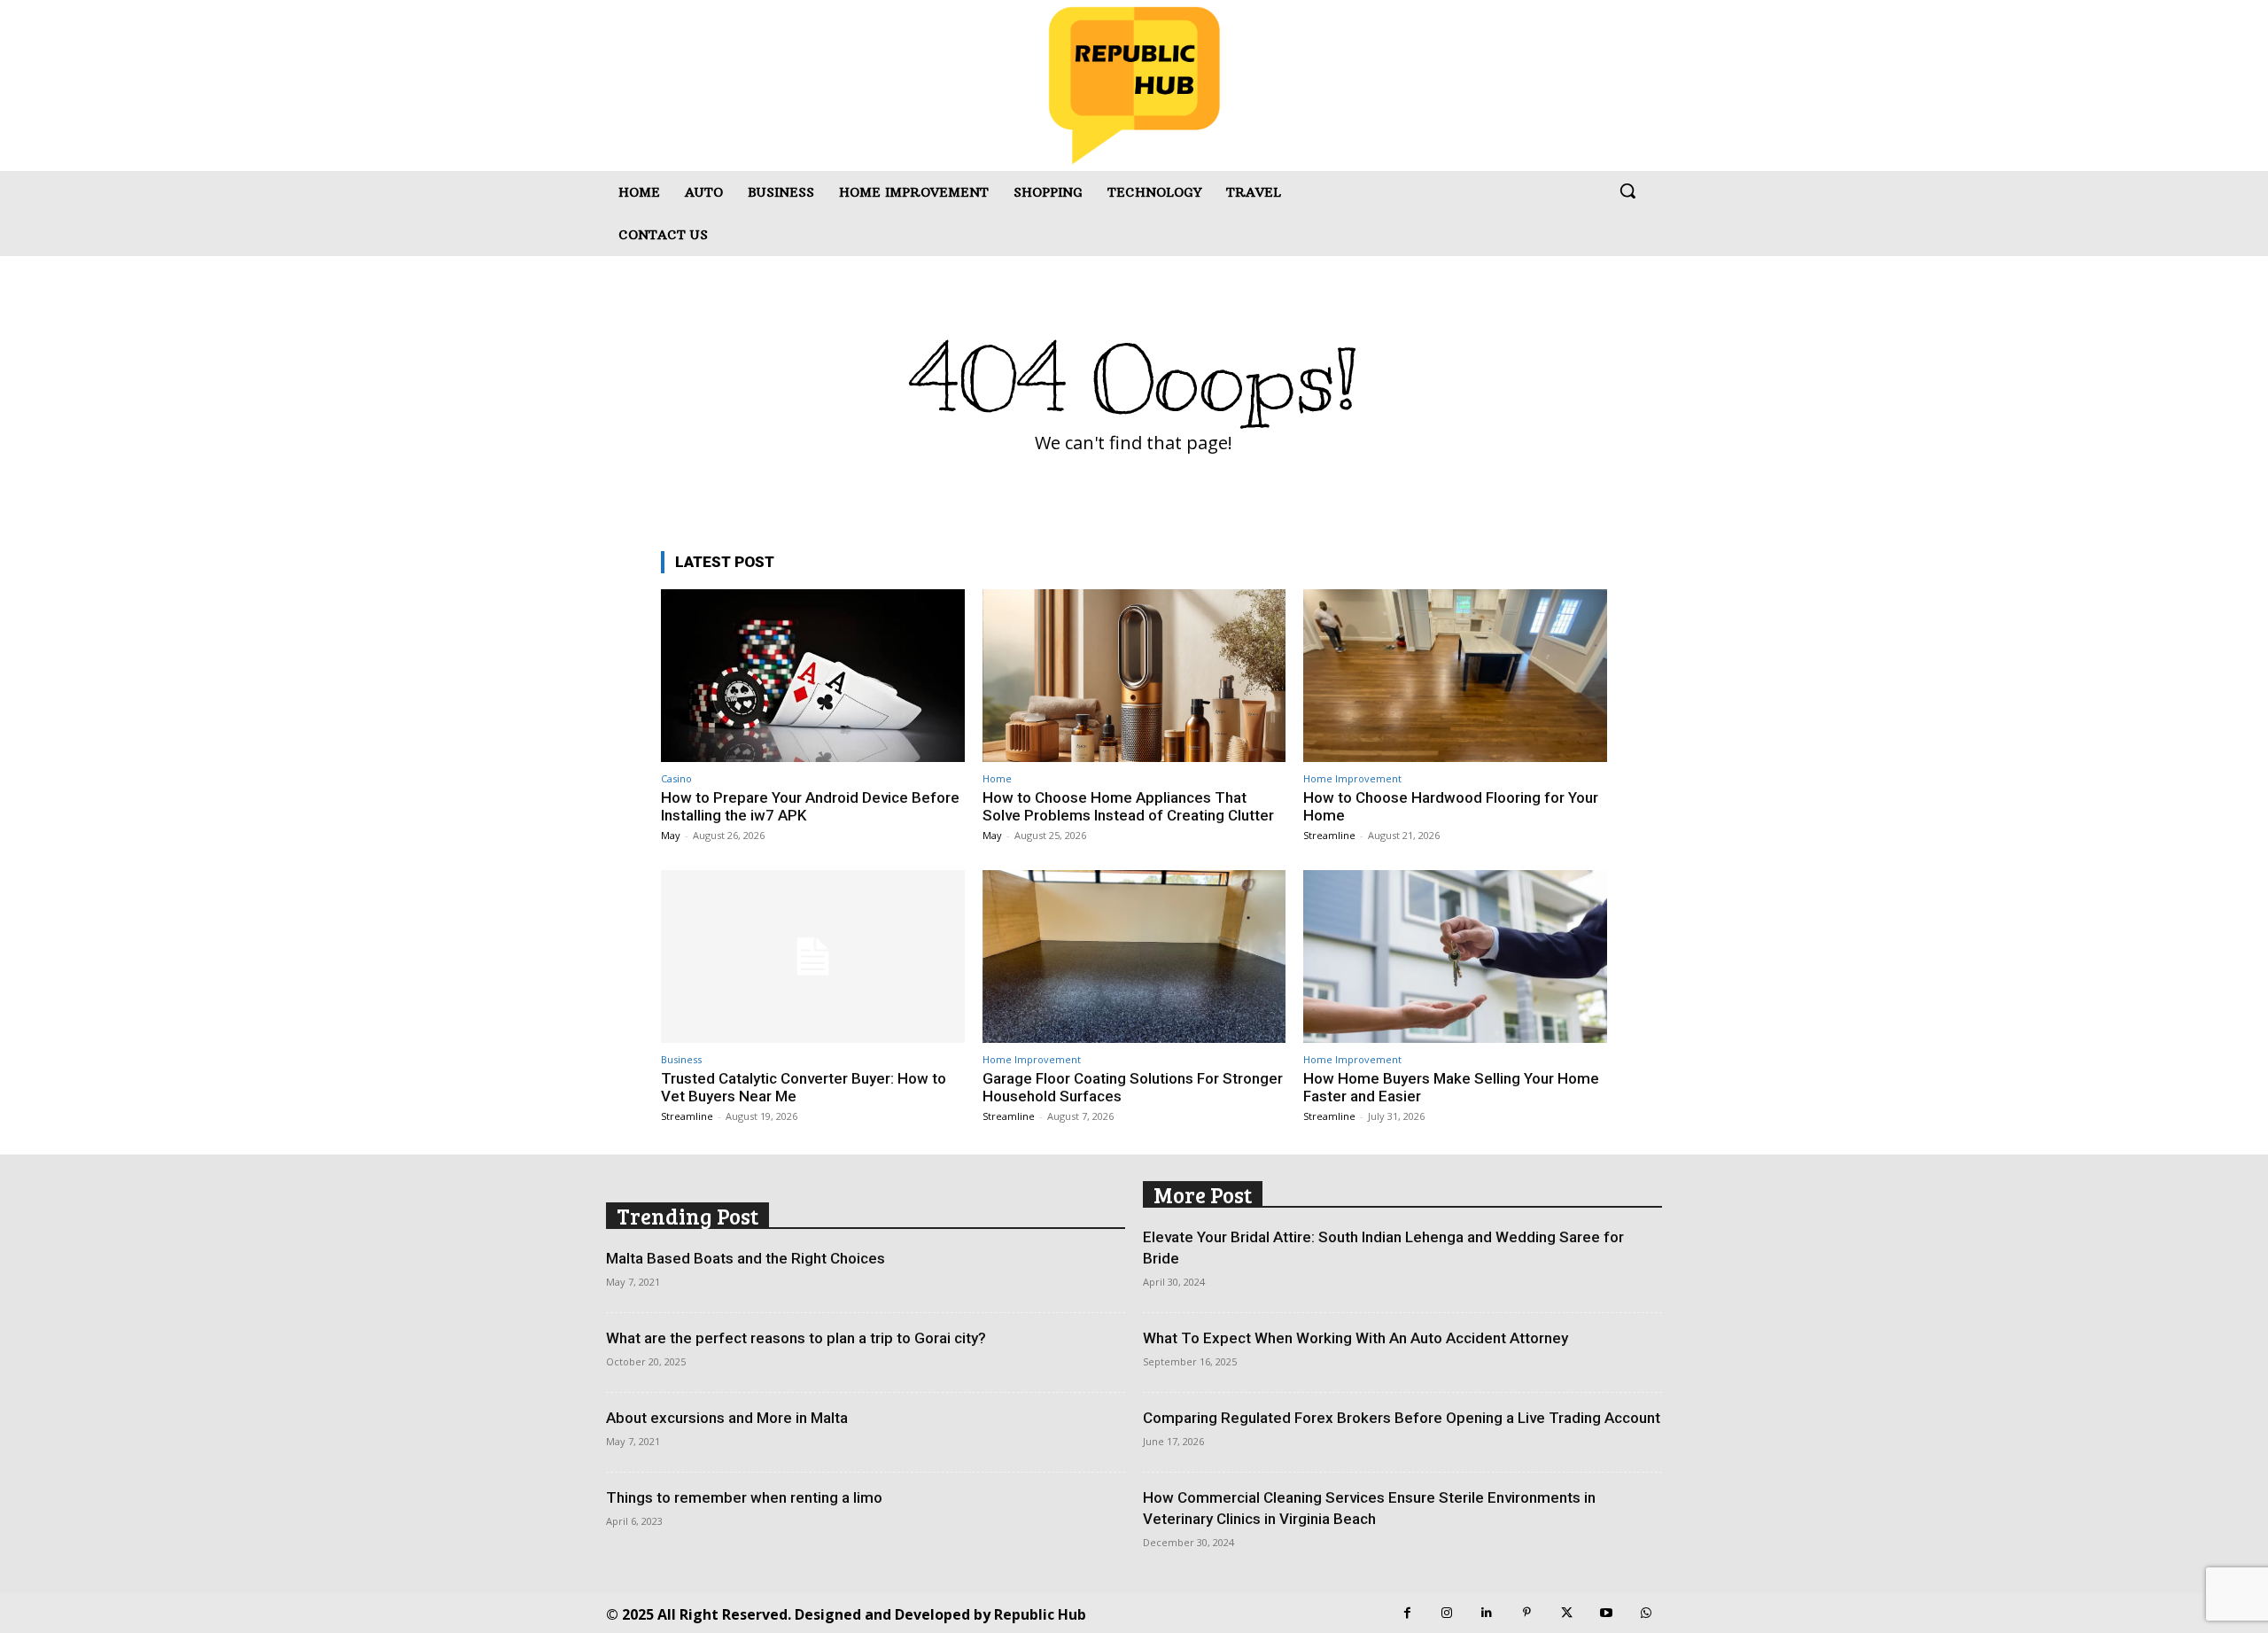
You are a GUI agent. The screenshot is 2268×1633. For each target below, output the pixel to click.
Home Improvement (1352, 778)
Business (681, 1059)
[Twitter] (1567, 1613)
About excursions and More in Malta (727, 1418)
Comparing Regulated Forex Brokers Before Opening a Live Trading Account (1402, 1418)
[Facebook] (1407, 1613)
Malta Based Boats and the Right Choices (746, 1258)
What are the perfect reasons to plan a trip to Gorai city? (796, 1338)
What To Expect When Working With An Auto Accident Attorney (1355, 1338)
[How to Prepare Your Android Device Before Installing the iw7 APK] (813, 676)
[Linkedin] (1487, 1613)
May (671, 835)
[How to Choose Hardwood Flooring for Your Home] (1455, 676)
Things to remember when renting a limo (744, 1497)
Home (997, 778)
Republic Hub (1040, 1614)
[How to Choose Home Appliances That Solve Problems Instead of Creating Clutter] (1134, 676)
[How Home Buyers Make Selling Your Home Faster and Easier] (1455, 956)
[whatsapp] (1647, 1613)
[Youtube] (1607, 1613)
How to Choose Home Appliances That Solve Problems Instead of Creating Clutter (1128, 806)
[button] (1627, 191)
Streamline (1329, 835)
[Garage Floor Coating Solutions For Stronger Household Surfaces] (1134, 956)
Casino (676, 778)
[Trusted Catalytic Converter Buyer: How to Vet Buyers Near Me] (813, 956)
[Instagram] (1447, 1613)
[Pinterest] (1527, 1613)
